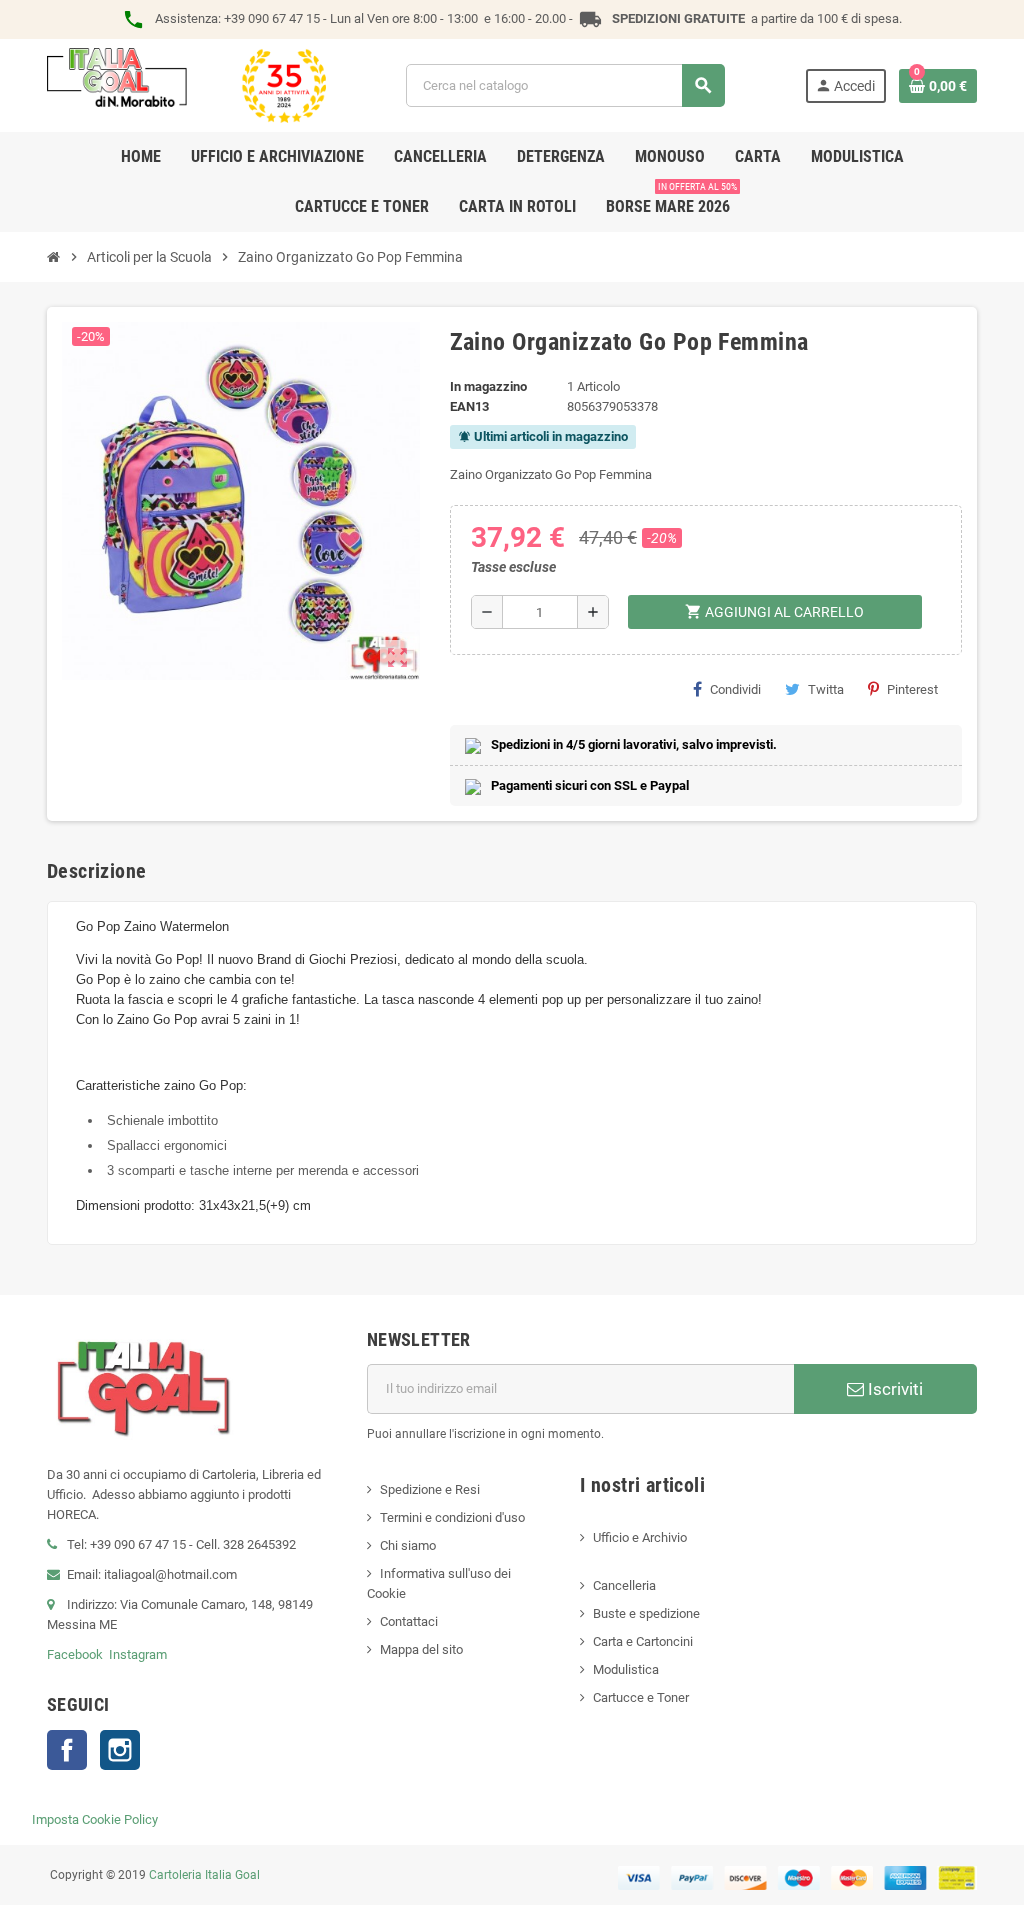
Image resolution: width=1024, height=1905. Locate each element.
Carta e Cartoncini (643, 1641)
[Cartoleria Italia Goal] (186, 84)
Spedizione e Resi (430, 1489)
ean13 (469, 406)
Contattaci (409, 1621)
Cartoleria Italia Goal (204, 1875)
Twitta (826, 689)
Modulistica (626, 1669)
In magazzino (488, 386)
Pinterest (912, 689)
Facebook (75, 1654)
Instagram (138, 1654)
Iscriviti (893, 1389)
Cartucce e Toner (641, 1697)
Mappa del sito (421, 1649)
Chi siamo (408, 1545)
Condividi (735, 689)
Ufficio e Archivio (640, 1537)
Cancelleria (624, 1585)
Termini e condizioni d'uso (452, 1517)
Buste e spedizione (646, 1613)
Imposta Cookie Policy (95, 1819)
